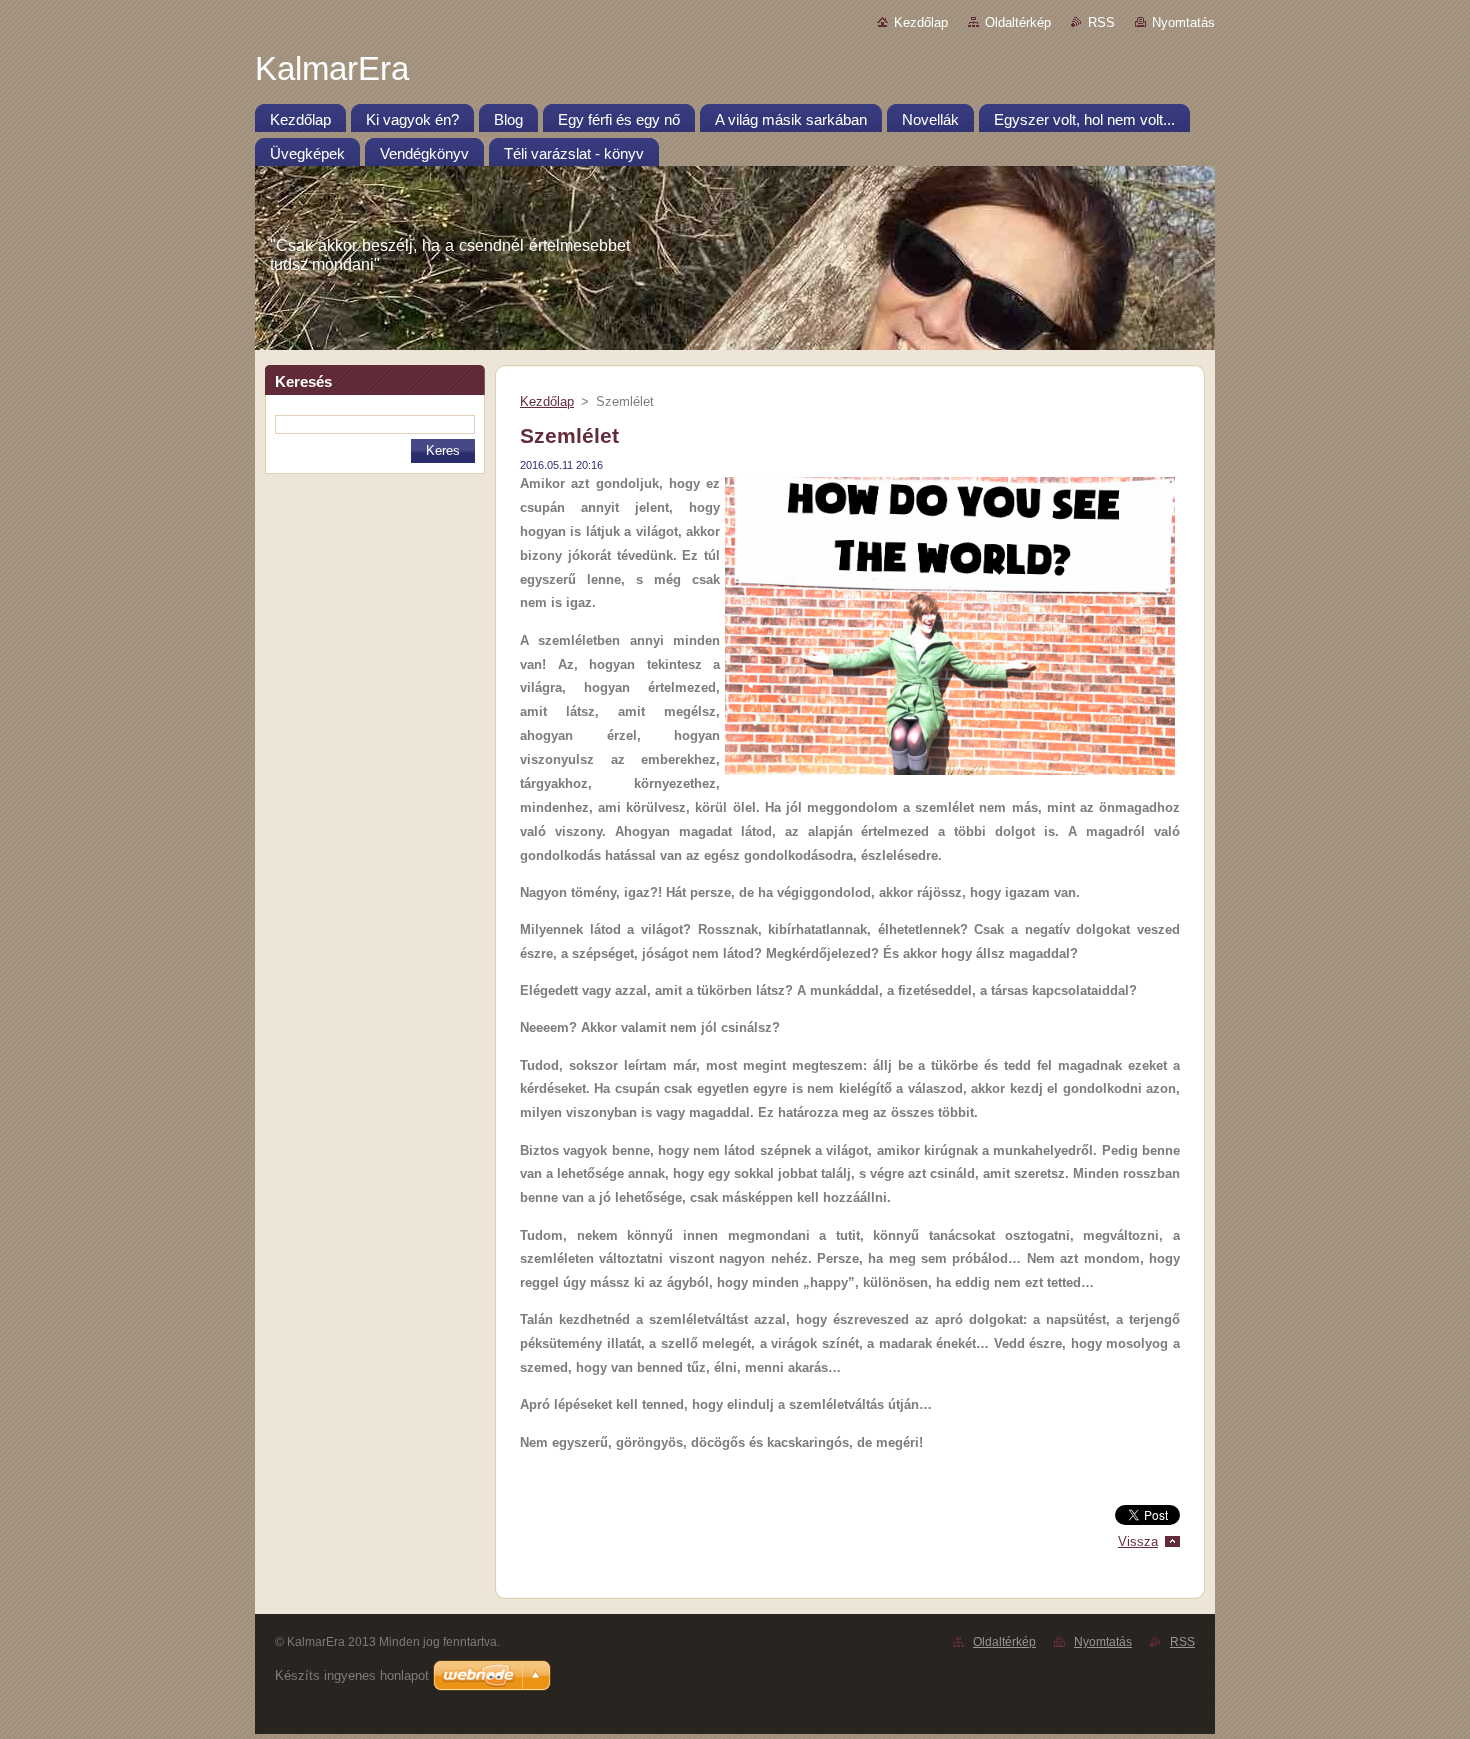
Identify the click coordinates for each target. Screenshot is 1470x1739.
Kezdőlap (921, 22)
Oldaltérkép (1018, 22)
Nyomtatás (1183, 22)
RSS (1101, 22)
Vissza (1138, 1541)
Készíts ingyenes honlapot (352, 1675)
